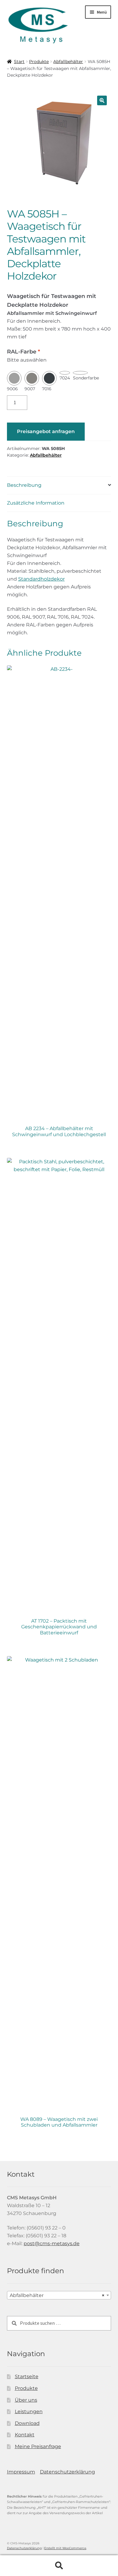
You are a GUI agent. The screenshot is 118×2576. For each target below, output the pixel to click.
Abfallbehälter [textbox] (57, 2295)
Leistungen (29, 2411)
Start (19, 62)
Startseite (27, 2376)
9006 (12, 389)
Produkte (39, 62)
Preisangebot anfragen (46, 431)
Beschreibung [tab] (24, 485)
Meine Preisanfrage (38, 2446)
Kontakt (25, 2435)
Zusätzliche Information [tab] (36, 503)
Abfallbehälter (68, 62)
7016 (47, 389)
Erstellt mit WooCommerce (65, 2548)
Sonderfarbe (86, 378)
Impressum (21, 2472)
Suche (59, 2566)
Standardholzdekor (41, 579)
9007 (30, 389)
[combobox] (59, 2295)
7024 (65, 378)
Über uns (26, 2400)
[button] (102, 100)
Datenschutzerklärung (67, 2472)
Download (27, 2423)
